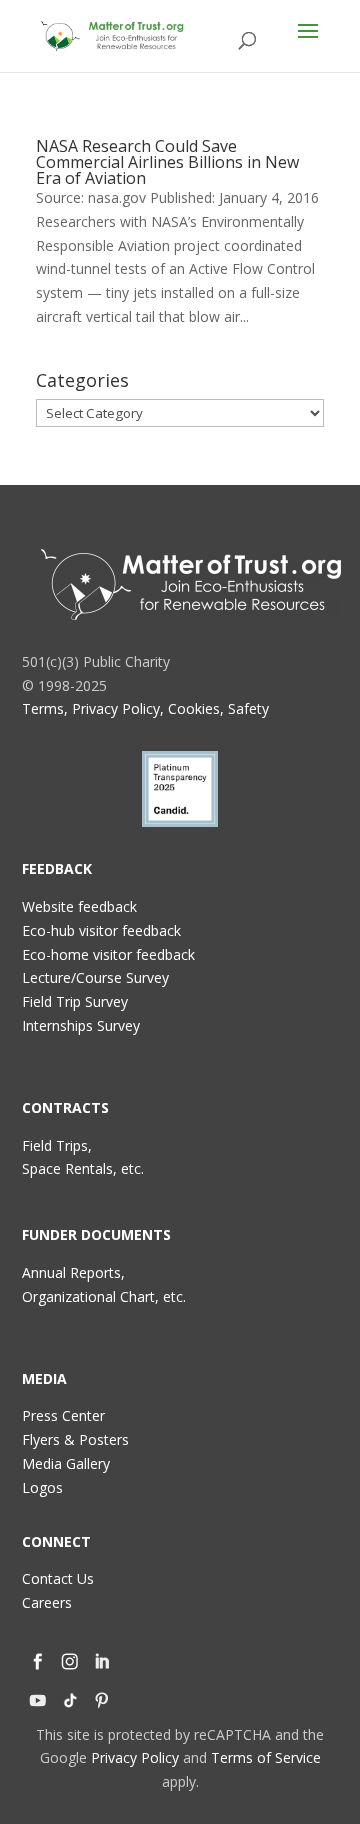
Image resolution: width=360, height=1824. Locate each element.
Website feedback (79, 906)
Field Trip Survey (75, 1001)
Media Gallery (66, 1463)
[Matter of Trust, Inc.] (191, 584)
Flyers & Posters (75, 1439)
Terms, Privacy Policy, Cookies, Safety (145, 708)
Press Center (63, 1415)
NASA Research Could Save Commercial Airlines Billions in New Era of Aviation (167, 162)
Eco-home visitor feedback (108, 954)
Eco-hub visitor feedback (101, 930)
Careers (47, 1602)
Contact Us (58, 1578)
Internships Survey (81, 1025)
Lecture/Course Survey (95, 977)
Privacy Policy (135, 1757)
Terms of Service (266, 1757)
